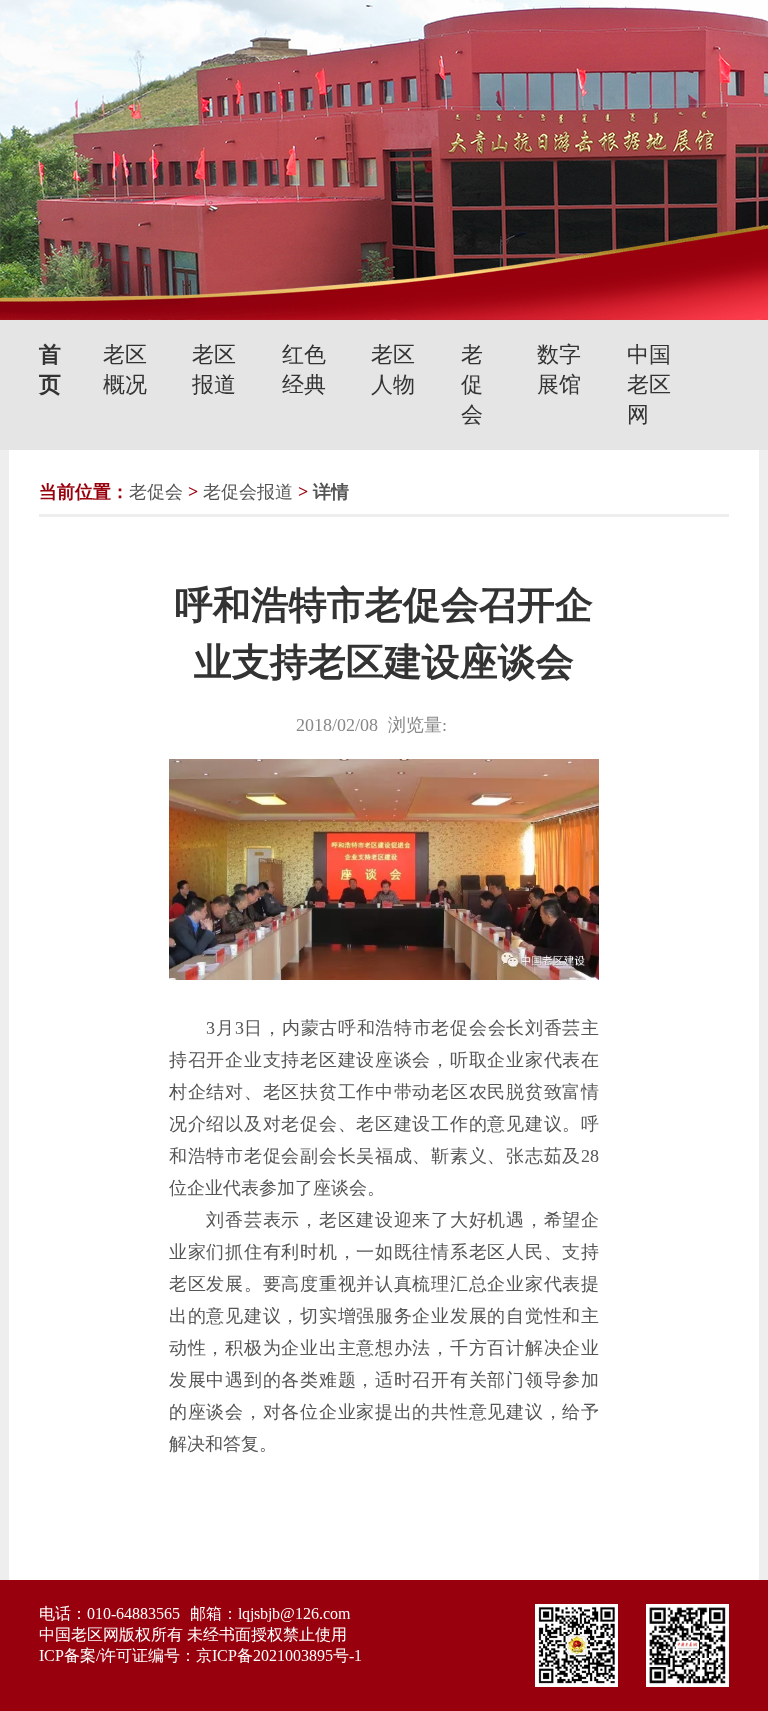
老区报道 (214, 369)
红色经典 (304, 369)
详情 (331, 492)
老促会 (472, 384)
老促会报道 (248, 492)
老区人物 (393, 369)
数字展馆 (559, 369)
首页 (50, 369)
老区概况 (125, 369)
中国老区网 (649, 384)
